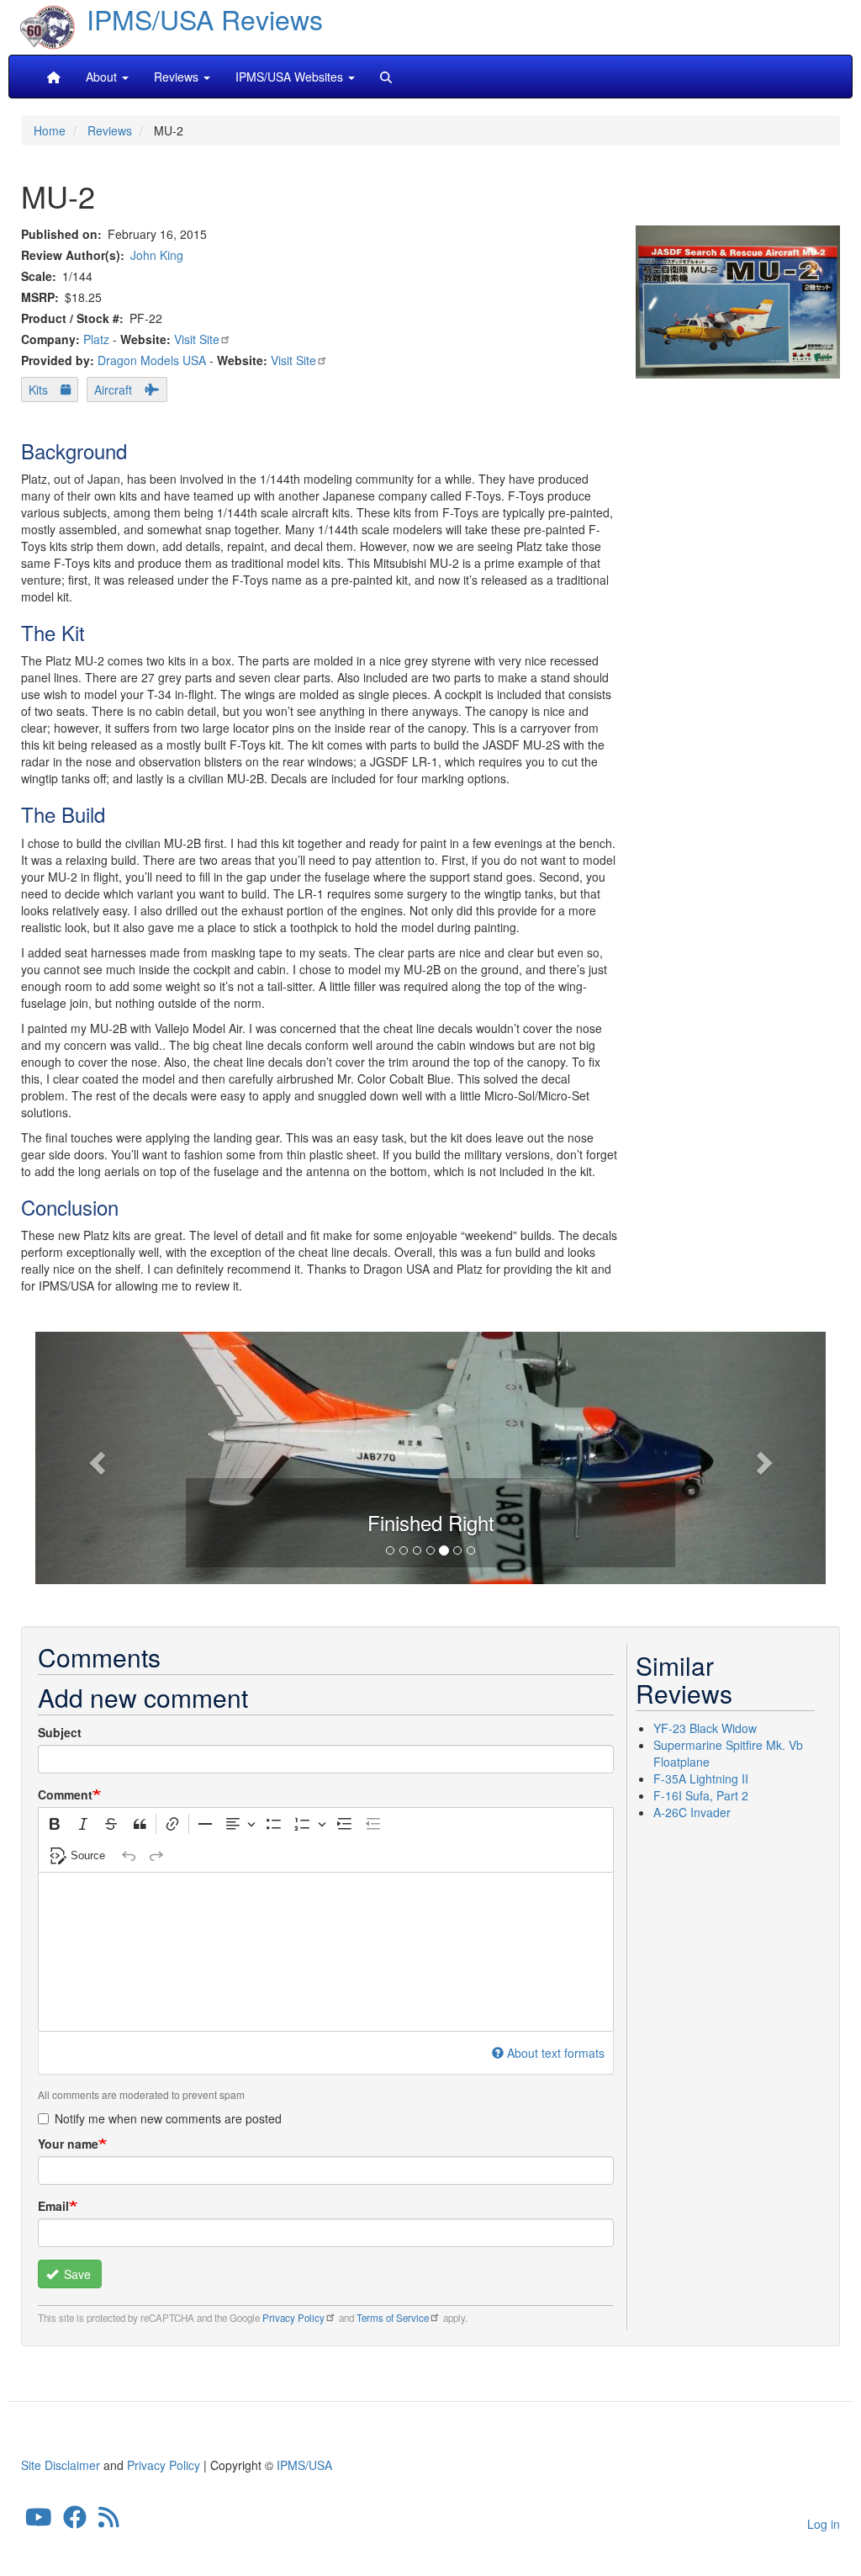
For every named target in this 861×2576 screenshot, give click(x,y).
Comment (65, 1794)
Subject (60, 1732)
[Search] (386, 77)
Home (50, 130)
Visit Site (197, 339)
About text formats (556, 2053)
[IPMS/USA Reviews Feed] (109, 2520)
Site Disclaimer (61, 2465)
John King (157, 255)
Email (53, 2206)
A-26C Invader (692, 1812)
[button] (95, 1458)
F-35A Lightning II (701, 1778)
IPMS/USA (304, 2465)
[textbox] (326, 1952)
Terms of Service (393, 2318)
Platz (96, 339)
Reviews (110, 130)
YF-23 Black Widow (705, 1728)
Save (76, 2274)
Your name (68, 2144)
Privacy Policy (293, 2318)
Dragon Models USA (152, 360)
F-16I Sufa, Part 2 (701, 1795)
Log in (824, 2524)
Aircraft (113, 390)
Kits (38, 390)
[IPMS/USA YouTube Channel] (39, 2520)
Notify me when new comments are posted (168, 2118)
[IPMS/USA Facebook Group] (75, 2520)
